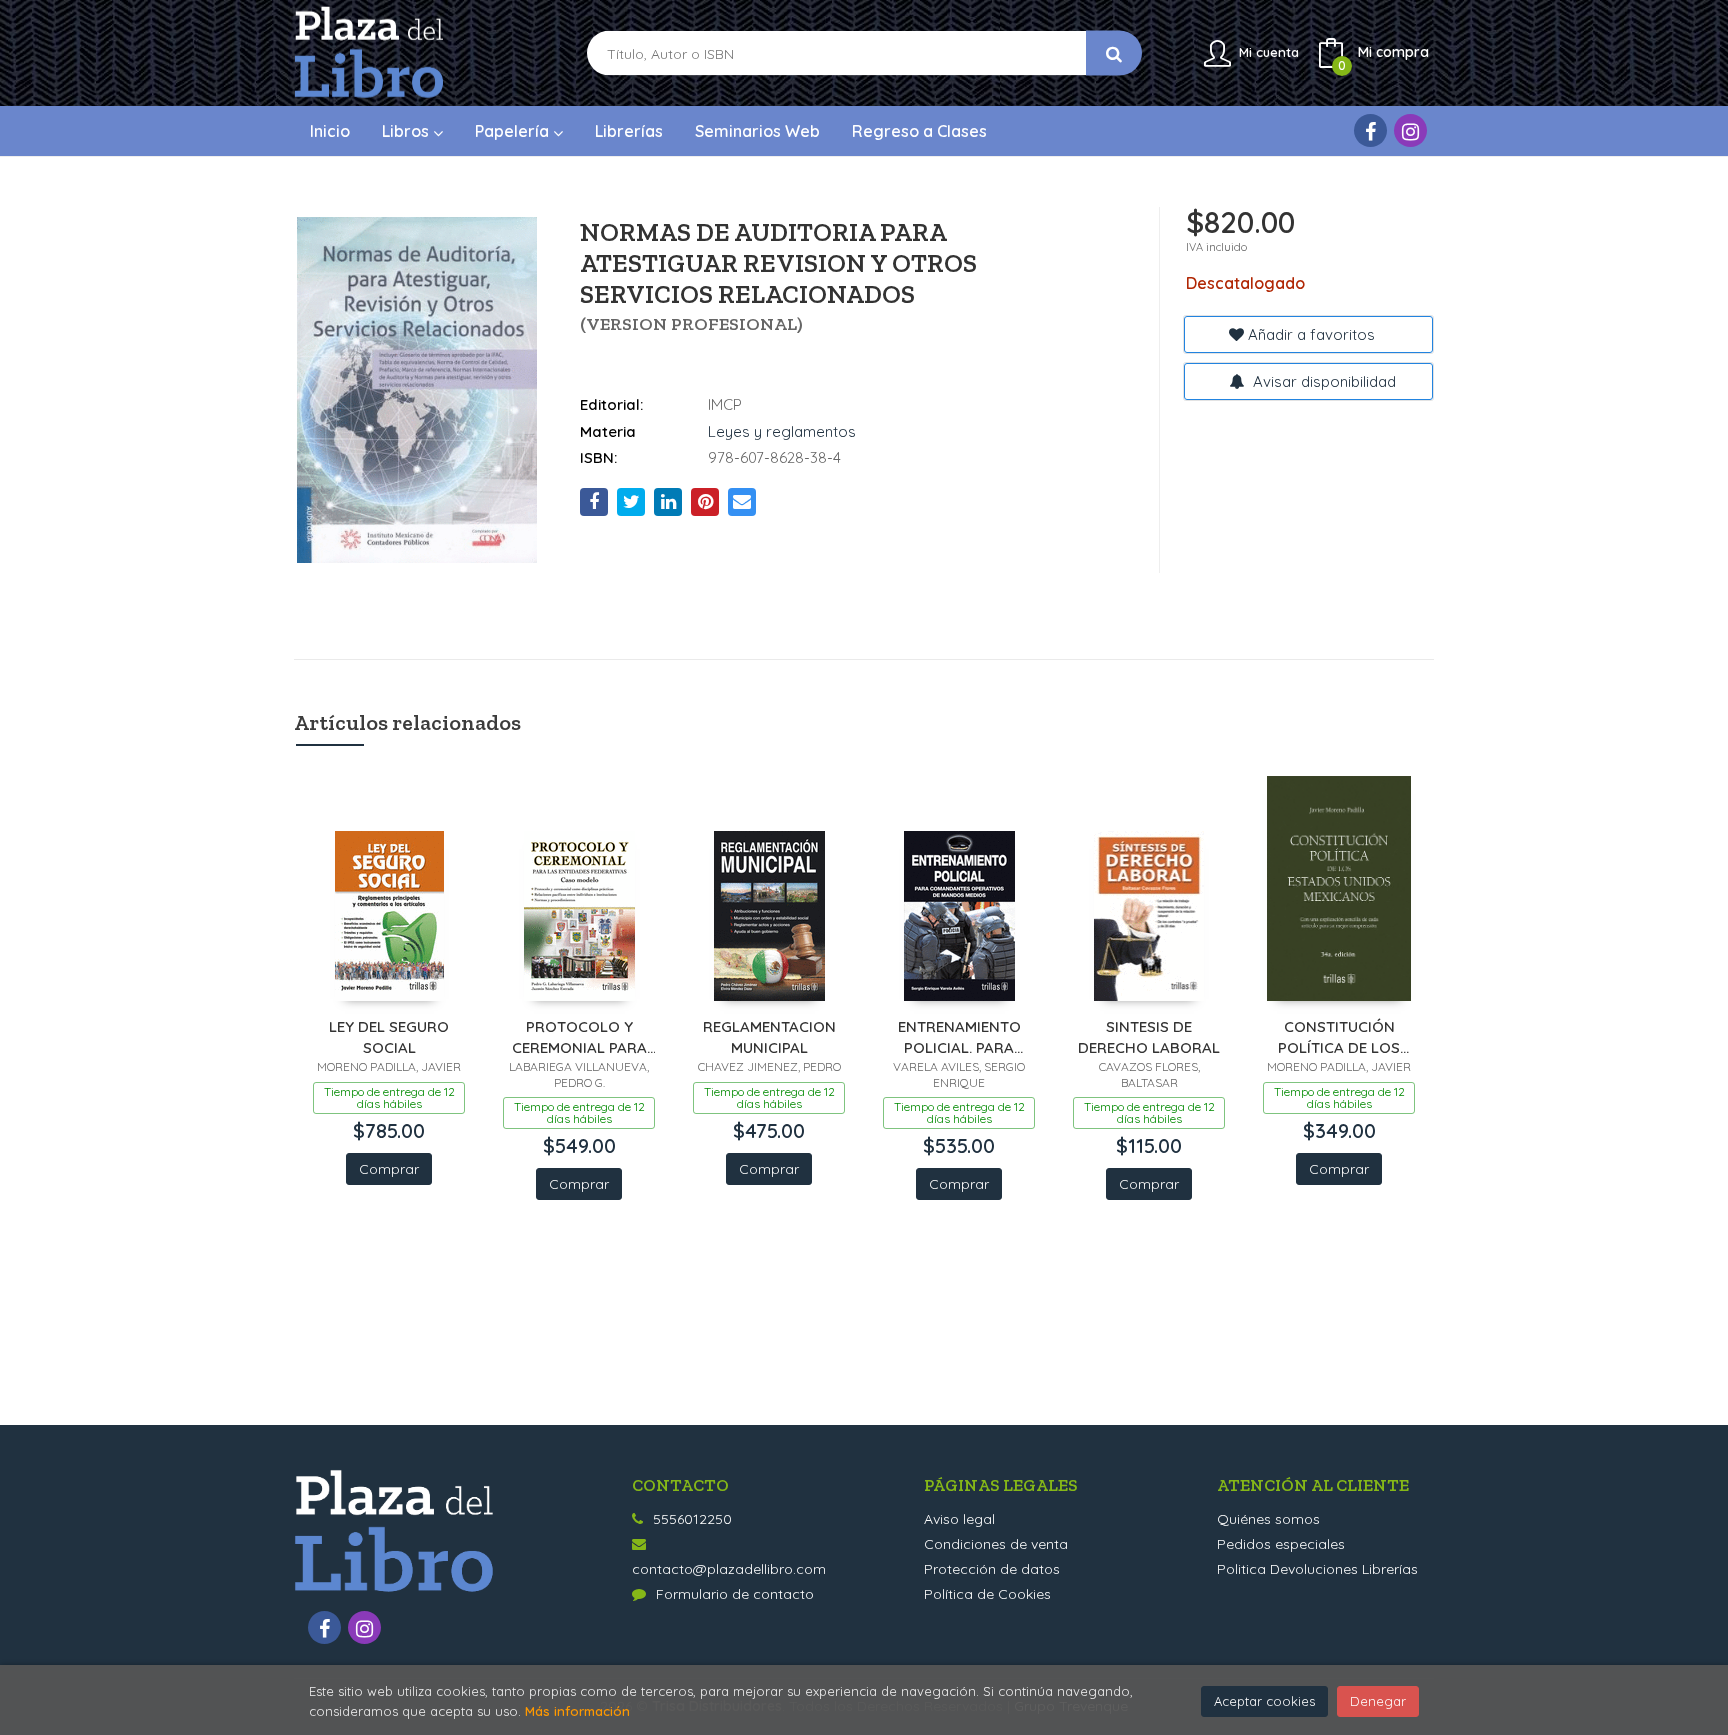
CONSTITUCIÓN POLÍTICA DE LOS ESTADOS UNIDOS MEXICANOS (1339, 1036)
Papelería (514, 131)
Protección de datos (992, 1569)
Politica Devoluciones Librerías (1317, 1569)
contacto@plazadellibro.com (729, 1569)
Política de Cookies (987, 1594)
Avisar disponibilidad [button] (1322, 381)
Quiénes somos (1268, 1519)
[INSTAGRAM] (1410, 130)
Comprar (389, 1169)
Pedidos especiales (1281, 1544)
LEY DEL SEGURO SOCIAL (389, 1036)
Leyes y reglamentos (782, 431)
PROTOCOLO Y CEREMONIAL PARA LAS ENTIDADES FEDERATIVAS (579, 1036)
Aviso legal (959, 1519)
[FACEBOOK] (1370, 130)
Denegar (1378, 1701)
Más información (577, 1711)
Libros (407, 131)
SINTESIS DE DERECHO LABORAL (1149, 1036)
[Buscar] (1114, 53)
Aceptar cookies (1264, 1701)
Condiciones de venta (996, 1544)
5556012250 (692, 1519)
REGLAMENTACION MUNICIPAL (769, 1036)
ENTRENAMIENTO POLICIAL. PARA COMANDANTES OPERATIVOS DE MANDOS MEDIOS (959, 1036)
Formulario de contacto (735, 1594)
